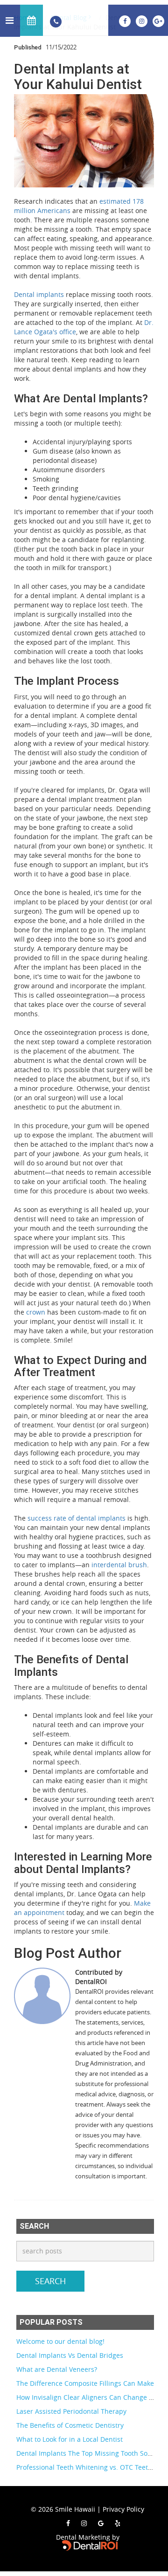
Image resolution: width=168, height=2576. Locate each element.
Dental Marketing (83, 2537)
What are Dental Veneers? (57, 2369)
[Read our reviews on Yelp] (118, 2523)
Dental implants (39, 294)
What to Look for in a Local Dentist (70, 2439)
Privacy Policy (123, 2509)
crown (36, 1312)
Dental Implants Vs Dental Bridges (70, 2355)
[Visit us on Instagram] (143, 20)
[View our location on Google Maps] (158, 20)
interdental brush (119, 1565)
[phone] (56, 21)
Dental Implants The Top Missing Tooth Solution (91, 2453)
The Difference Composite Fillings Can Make (85, 2383)
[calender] (31, 20)
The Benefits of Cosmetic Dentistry (70, 2425)
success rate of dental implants (77, 1518)
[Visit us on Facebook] (126, 20)
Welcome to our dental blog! (60, 2341)
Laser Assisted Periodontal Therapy (71, 2411)
